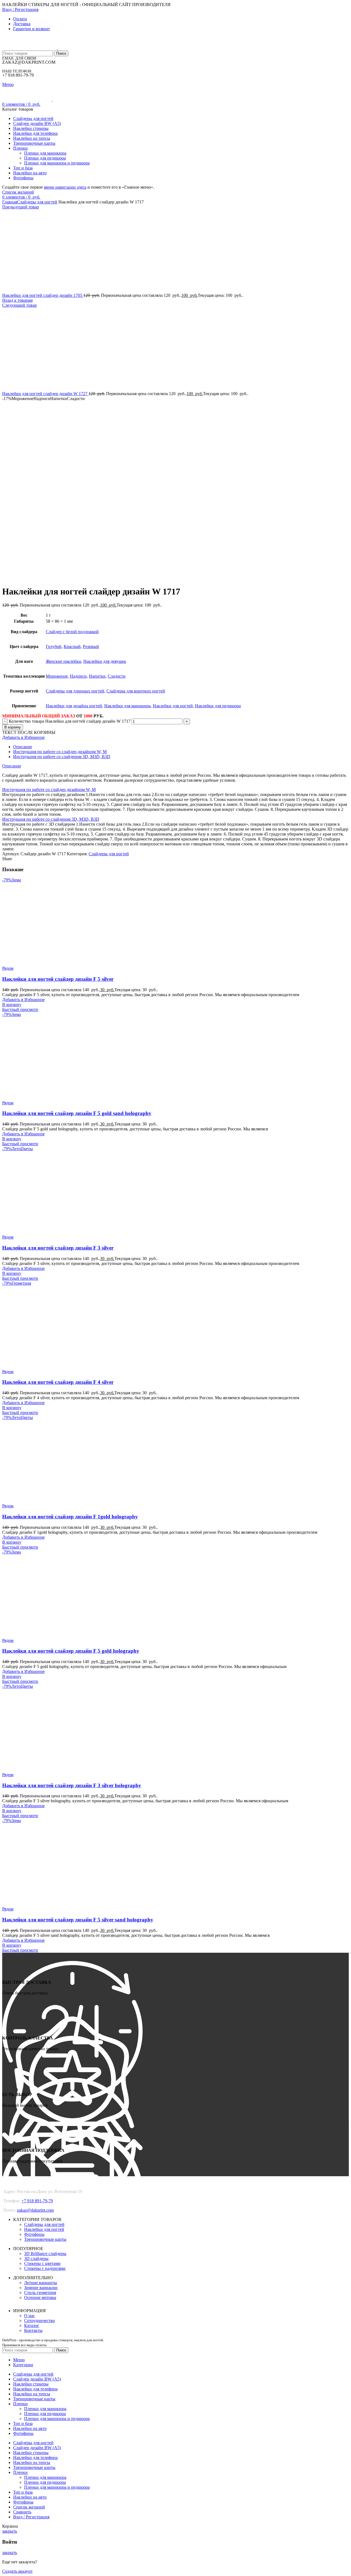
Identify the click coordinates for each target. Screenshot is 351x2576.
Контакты (33, 2330)
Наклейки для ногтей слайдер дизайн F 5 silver (58, 979)
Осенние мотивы (40, 2297)
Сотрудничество (39, 2321)
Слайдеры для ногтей (37, 202)
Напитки (97, 676)
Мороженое (57, 676)
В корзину (13, 727)
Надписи (78, 676)
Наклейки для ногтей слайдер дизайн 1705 (43, 295)
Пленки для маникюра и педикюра (57, 163)
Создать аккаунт (17, 2571)
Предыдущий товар (21, 207)
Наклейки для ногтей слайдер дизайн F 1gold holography (70, 1517)
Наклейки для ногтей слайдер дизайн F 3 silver (58, 1248)
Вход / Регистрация (31, 2517)
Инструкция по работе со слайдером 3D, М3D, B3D (62, 757)
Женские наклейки (63, 661)
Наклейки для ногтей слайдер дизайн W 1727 (45, 394)
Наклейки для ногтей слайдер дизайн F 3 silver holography (72, 1785)
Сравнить (22, 2512)
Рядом (8, 968)
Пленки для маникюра (45, 153)
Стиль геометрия (40, 2293)
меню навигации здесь (65, 187)
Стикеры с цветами (42, 2263)
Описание (23, 747)
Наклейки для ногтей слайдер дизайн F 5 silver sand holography (78, 1920)
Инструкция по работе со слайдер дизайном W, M (60, 752)
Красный (72, 646)
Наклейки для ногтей (173, 706)
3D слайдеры (36, 2258)
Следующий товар (19, 305)
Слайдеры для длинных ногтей (75, 691)
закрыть (10, 2531)
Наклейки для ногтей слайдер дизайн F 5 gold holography (71, 1651)
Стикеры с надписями (45, 2268)
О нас (29, 2316)
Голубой (54, 646)
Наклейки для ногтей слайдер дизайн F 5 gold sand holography (77, 1113)
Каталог (32, 2325)
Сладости (117, 676)
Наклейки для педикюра (218, 706)
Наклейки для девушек (105, 661)
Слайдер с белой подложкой (72, 632)
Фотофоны (34, 2234)
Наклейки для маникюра (127, 706)
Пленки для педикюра (45, 158)
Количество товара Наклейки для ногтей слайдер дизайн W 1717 (70, 721)
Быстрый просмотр (20, 1009)
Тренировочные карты (45, 2239)
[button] (12, 1005)
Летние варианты (41, 2283)
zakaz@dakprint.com (35, 2210)
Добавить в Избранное (23, 737)
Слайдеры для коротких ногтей (136, 691)
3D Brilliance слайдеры (45, 2254)
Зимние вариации (41, 2288)
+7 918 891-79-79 (37, 2201)
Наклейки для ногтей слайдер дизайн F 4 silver (58, 1382)
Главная (10, 202)
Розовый (91, 646)
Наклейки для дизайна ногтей (74, 706)
